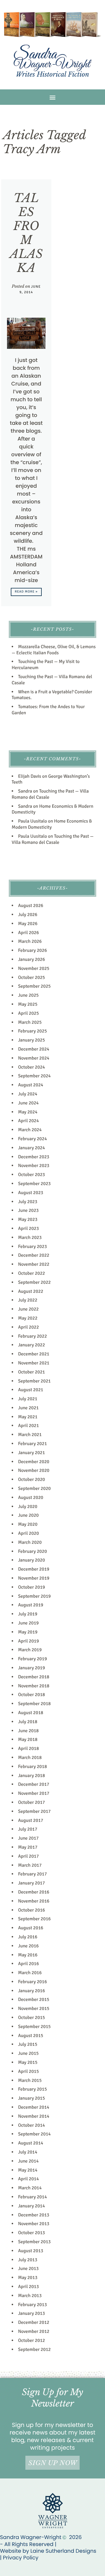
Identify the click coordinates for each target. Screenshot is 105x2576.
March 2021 (30, 1435)
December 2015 (34, 1999)
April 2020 (28, 1533)
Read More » (26, 592)
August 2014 (31, 2143)
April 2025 (28, 1013)
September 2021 (34, 1381)
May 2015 (28, 2062)
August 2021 (31, 1390)
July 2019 (28, 1614)
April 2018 (28, 1748)
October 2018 (32, 1695)
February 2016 (33, 1982)
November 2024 (34, 1058)
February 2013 (33, 2305)
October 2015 (32, 2018)
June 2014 (28, 2161)
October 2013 (32, 2233)
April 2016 (28, 1964)
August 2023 (31, 1193)
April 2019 (28, 1641)
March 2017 (30, 1865)
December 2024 (34, 1049)
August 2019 (31, 1605)
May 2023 (28, 1219)
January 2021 (32, 1453)
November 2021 (34, 1363)
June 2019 (28, 1623)
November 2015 (34, 2009)
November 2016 (34, 1901)
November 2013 (34, 2224)
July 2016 (28, 1937)
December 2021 (34, 1354)
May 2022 (28, 1318)
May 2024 (28, 1112)
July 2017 (28, 1829)
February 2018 (33, 1767)
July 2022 (28, 1300)
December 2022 (34, 1255)
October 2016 (32, 1910)
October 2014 (32, 2125)
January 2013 (32, 2313)
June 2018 (28, 1731)
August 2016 (31, 1928)
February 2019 (33, 1659)
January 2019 (32, 1668)
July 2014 (28, 2152)
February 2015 (33, 2089)
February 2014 (33, 2197)
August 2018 (31, 1713)
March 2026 (30, 941)
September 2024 (34, 1076)
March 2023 (30, 1237)
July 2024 (28, 1094)
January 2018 (32, 1776)
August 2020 (31, 1497)
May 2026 (28, 924)
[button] (53, 97)
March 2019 (30, 1650)
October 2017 (32, 1802)
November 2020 (34, 1470)
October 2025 (32, 977)
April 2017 (28, 1856)
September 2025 (34, 986)
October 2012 (32, 2340)
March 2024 (30, 1130)
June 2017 (28, 1838)
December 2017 (34, 1784)
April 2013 (28, 2287)
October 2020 (32, 1479)
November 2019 (34, 1578)
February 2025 (33, 1031)
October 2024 (32, 1067)
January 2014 (32, 2206)
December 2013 (34, 2215)
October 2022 (32, 1273)
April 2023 (28, 1228)
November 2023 (34, 1166)
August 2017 (31, 1820)
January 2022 (32, 1345)
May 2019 (28, 1632)
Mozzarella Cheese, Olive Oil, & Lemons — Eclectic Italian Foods (54, 650)
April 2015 (28, 2071)
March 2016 (30, 1973)
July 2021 (28, 1399)
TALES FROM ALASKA (26, 233)
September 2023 (34, 1184)
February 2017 (33, 1874)
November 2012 (34, 2331)
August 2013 (31, 2251)
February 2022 (33, 1336)
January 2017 (32, 1883)
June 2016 (28, 1946)
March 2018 (30, 1758)
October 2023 (32, 1175)
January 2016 (32, 1991)
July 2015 (28, 2044)
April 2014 (28, 2179)
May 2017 (28, 1847)
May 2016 (28, 1955)
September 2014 (34, 2134)
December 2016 (34, 1892)
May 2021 (28, 1417)
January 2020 (32, 1560)
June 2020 (28, 1515)
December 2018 (34, 1677)
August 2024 (31, 1085)
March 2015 (30, 2080)
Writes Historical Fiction (52, 74)
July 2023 (28, 1202)
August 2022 (31, 1291)
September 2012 (34, 2349)
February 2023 (33, 1247)
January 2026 (32, 959)
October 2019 (32, 1587)
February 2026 (33, 950)
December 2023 (34, 1157)
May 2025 (28, 1004)
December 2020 (34, 1462)
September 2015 (34, 2027)
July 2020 (28, 1507)
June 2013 (28, 2269)
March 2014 (30, 2188)
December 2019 (34, 1569)
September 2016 (34, 1919)
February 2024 (33, 1139)
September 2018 (34, 1704)
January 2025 (32, 1040)
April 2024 (28, 1121)
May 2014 (28, 2170)
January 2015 (32, 2098)
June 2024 (28, 1103)
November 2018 (34, 1686)
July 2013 (28, 2260)
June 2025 (28, 995)
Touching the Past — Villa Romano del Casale (53, 839)
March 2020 (30, 1542)
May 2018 (28, 1739)
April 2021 (28, 1426)
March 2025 (30, 1022)
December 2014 (34, 2107)
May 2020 (28, 1524)
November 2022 (34, 1264)
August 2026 (31, 906)
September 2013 (34, 2242)
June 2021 (28, 1408)
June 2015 (28, 2053)
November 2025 (34, 968)
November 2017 (34, 1793)
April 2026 (28, 933)
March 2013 (30, 2296)
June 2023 (28, 1210)
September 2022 (34, 1282)
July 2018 (28, 1722)
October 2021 (32, 1372)
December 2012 (34, 2322)
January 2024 (32, 1148)
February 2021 (33, 1444)
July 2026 (28, 915)
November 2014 (34, 2116)
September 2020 (34, 1488)
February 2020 (33, 1551)
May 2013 (28, 2278)
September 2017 (34, 1811)
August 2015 (31, 2036)
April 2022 (28, 1327)
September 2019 (34, 1596)
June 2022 (28, 1309)
